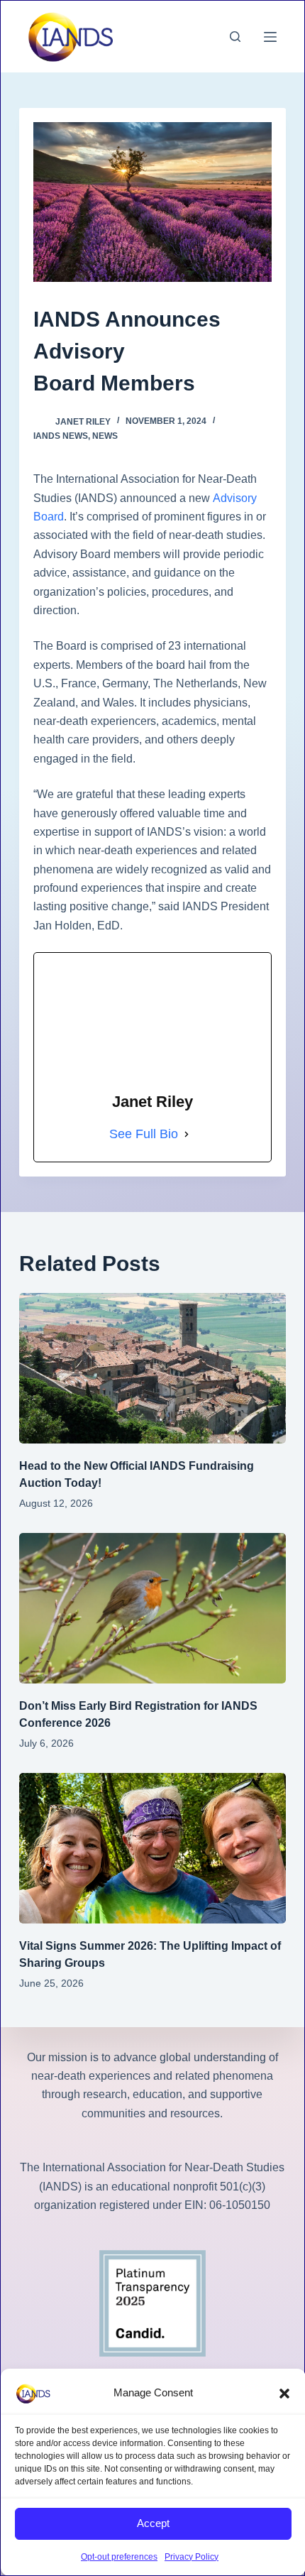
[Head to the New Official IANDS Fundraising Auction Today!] (152, 1368)
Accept (153, 2523)
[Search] (235, 37)
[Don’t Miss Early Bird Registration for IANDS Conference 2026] (152, 1608)
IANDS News (61, 436)
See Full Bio (144, 1134)
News (105, 436)
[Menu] (270, 37)
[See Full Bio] (187, 1135)
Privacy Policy (192, 2557)
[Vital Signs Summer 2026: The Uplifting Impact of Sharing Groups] (152, 1848)
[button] (284, 2394)
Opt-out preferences (119, 2557)
